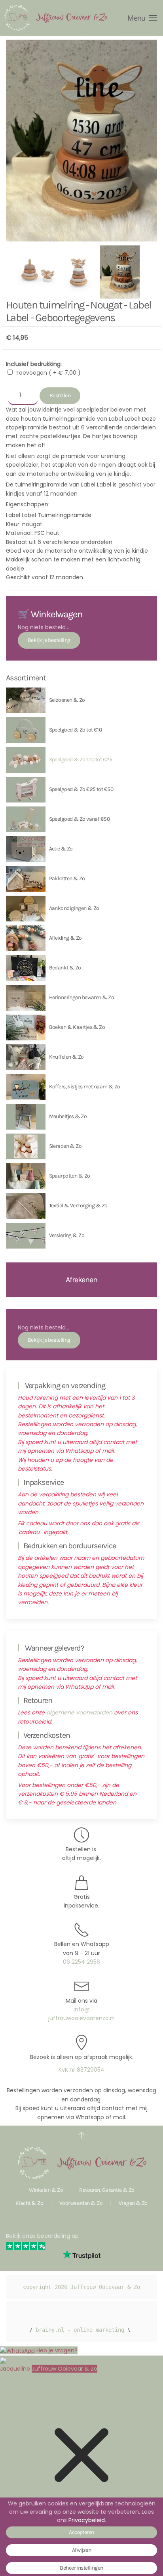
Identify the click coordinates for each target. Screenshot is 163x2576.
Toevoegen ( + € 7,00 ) (48, 373)
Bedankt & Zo (65, 968)
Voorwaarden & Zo (81, 2203)
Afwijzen (82, 2550)
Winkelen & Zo (46, 2190)
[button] (142, 18)
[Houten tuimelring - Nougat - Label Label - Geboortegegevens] (38, 272)
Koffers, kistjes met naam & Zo (85, 1087)
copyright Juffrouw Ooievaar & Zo (81, 2287)
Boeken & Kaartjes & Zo (77, 1027)
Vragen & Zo (133, 2203)
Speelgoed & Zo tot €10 (76, 730)
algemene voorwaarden (79, 1712)
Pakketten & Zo (67, 878)
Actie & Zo (61, 849)
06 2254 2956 (81, 1962)
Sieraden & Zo (65, 1146)
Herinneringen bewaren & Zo (81, 997)
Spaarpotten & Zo (70, 1176)
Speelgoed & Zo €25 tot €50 (81, 789)
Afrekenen (81, 1280)
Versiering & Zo (67, 1235)
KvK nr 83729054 (81, 2070)
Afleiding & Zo (65, 938)
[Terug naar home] (55, 18)
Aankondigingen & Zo (74, 908)
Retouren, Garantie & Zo (107, 2190)
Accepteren (81, 2532)
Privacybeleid (87, 2520)
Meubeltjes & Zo (68, 1116)
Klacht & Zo (29, 2203)
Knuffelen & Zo (66, 1057)
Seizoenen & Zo (67, 700)
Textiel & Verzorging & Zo (78, 1206)
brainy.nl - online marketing (80, 2330)
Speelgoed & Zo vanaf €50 (80, 819)
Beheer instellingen (81, 2568)
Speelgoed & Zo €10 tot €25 (81, 759)
